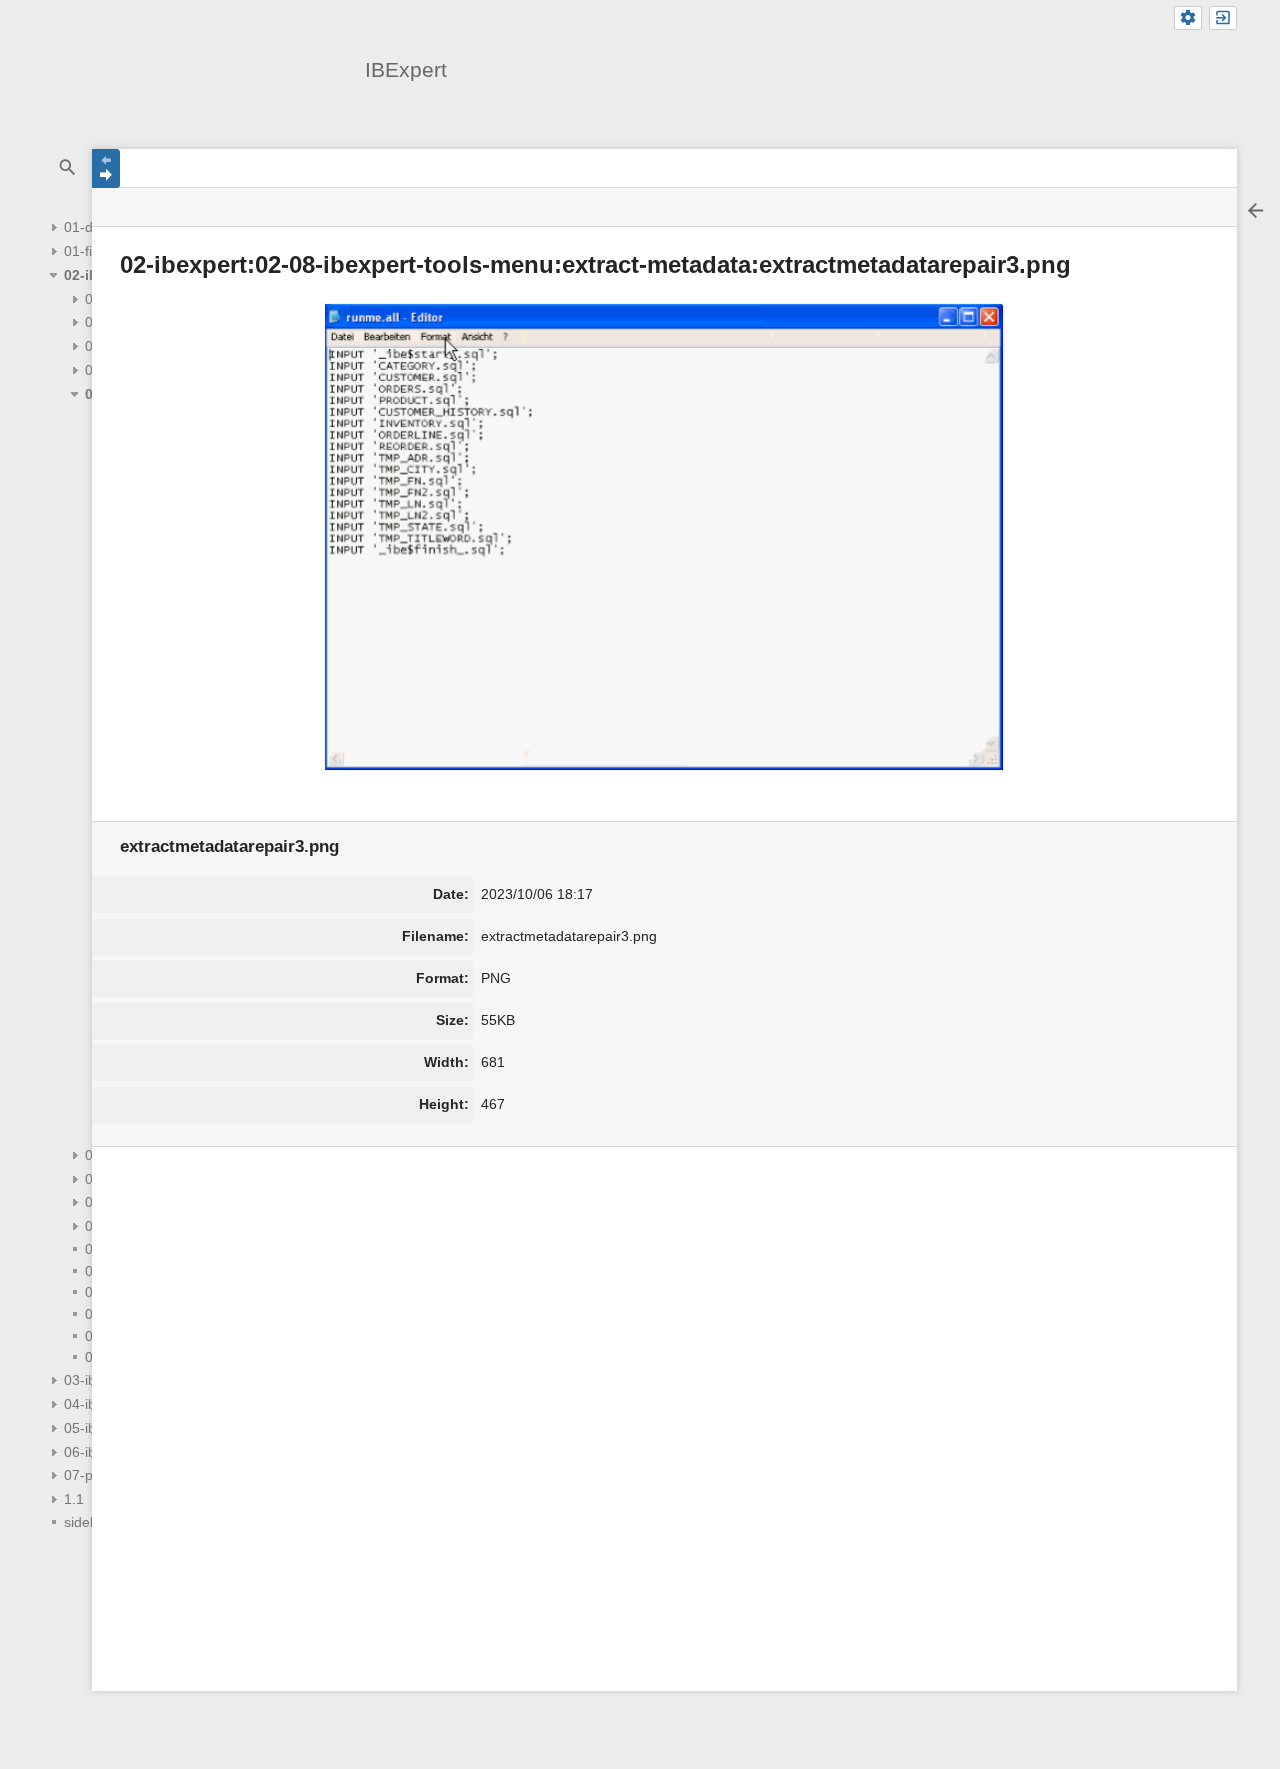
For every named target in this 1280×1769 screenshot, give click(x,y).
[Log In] (1223, 18)
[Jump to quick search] (68, 167)
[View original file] (664, 537)
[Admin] (1188, 18)
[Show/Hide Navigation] (106, 168)
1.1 (74, 1499)
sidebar (87, 1522)
